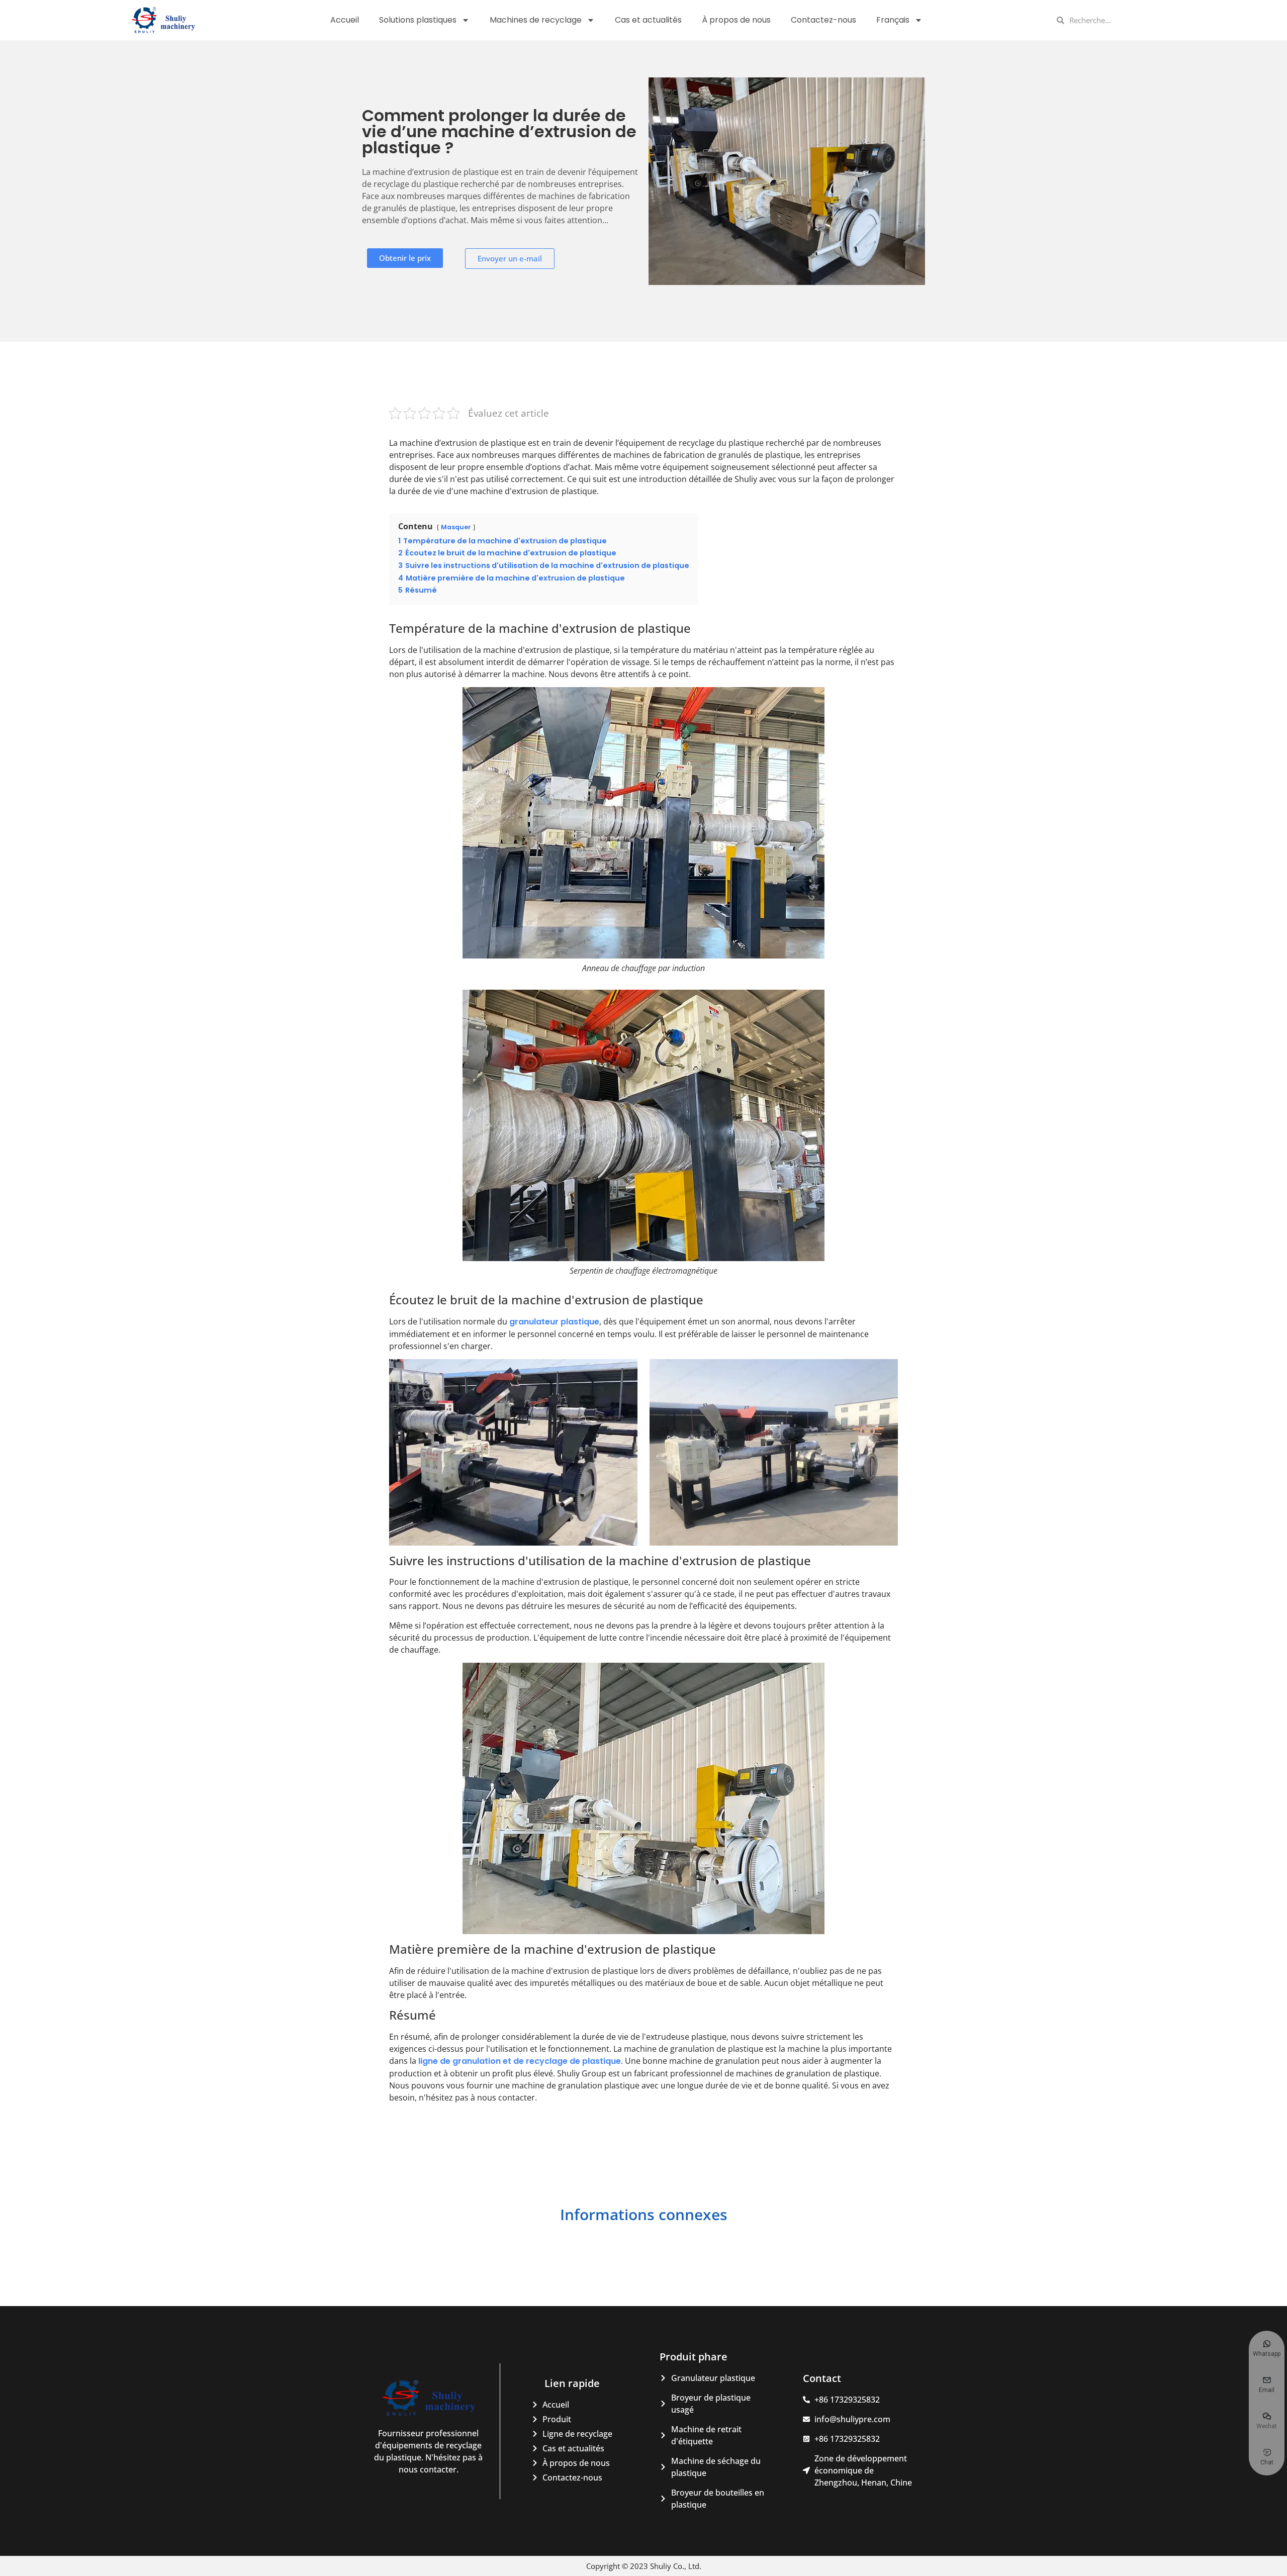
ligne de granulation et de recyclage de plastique (520, 2061)
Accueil (345, 20)
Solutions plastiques (418, 20)
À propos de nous (736, 20)
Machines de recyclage (536, 20)
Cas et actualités (648, 20)
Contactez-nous (823, 20)
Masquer (456, 527)
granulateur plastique (554, 1322)
